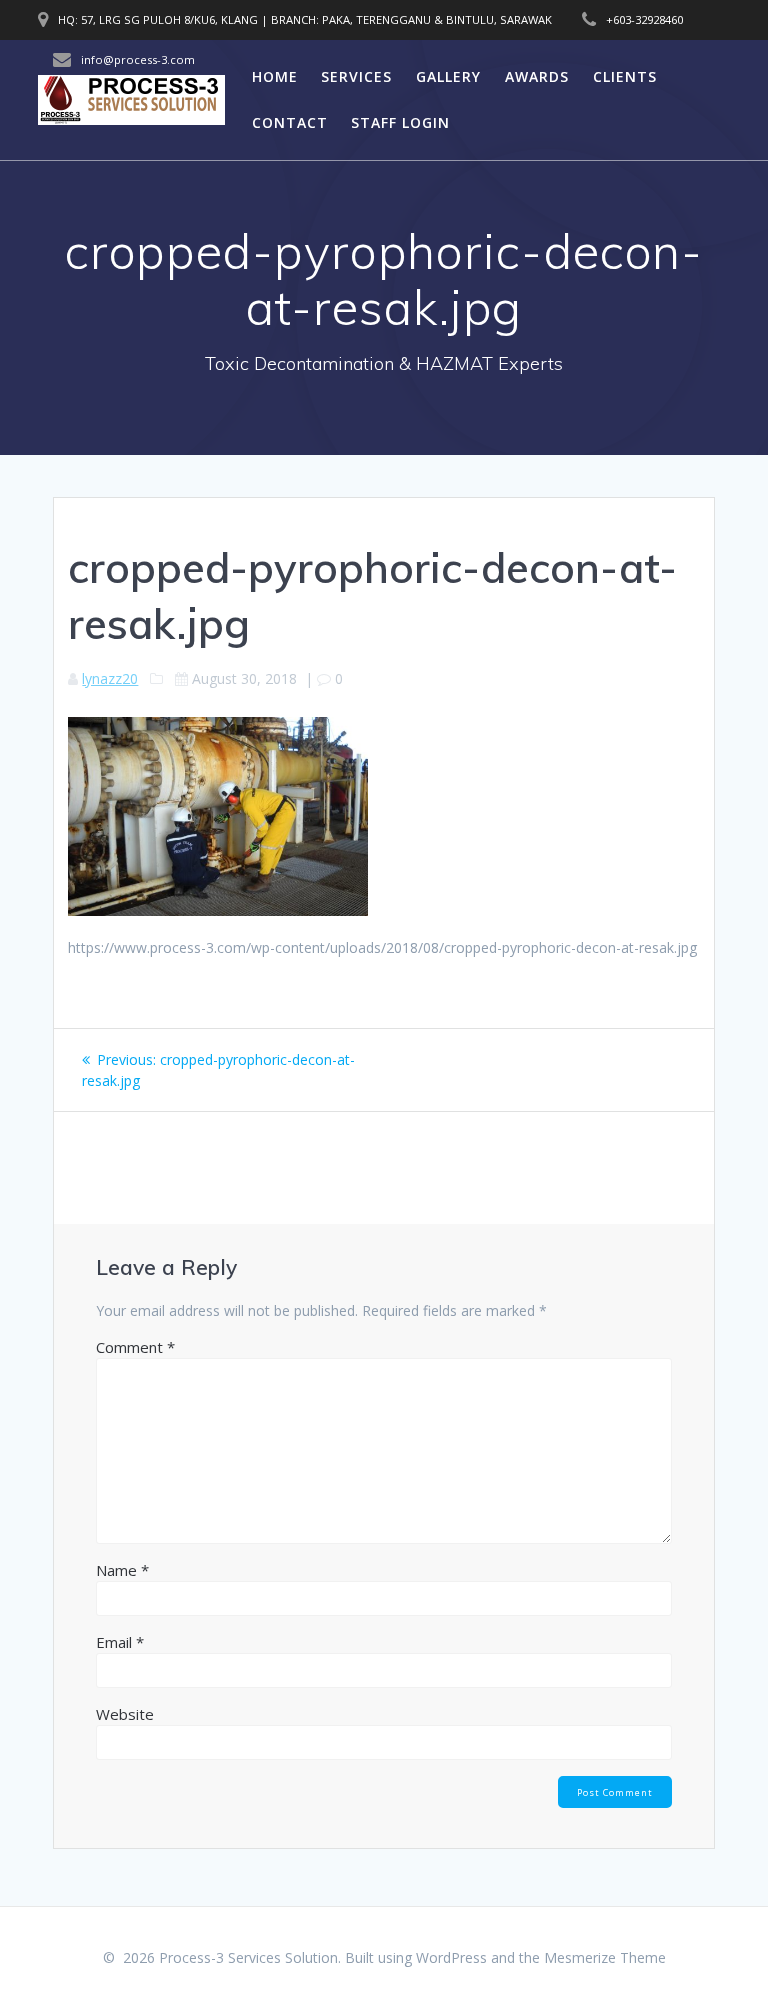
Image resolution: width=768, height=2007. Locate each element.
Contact (290, 122)
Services (356, 76)
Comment (135, 1347)
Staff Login (400, 122)
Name (122, 1570)
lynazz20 (110, 678)
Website (125, 1714)
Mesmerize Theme (605, 1957)
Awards (537, 76)
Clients (625, 76)
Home (275, 76)
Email (120, 1642)
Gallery (448, 76)
